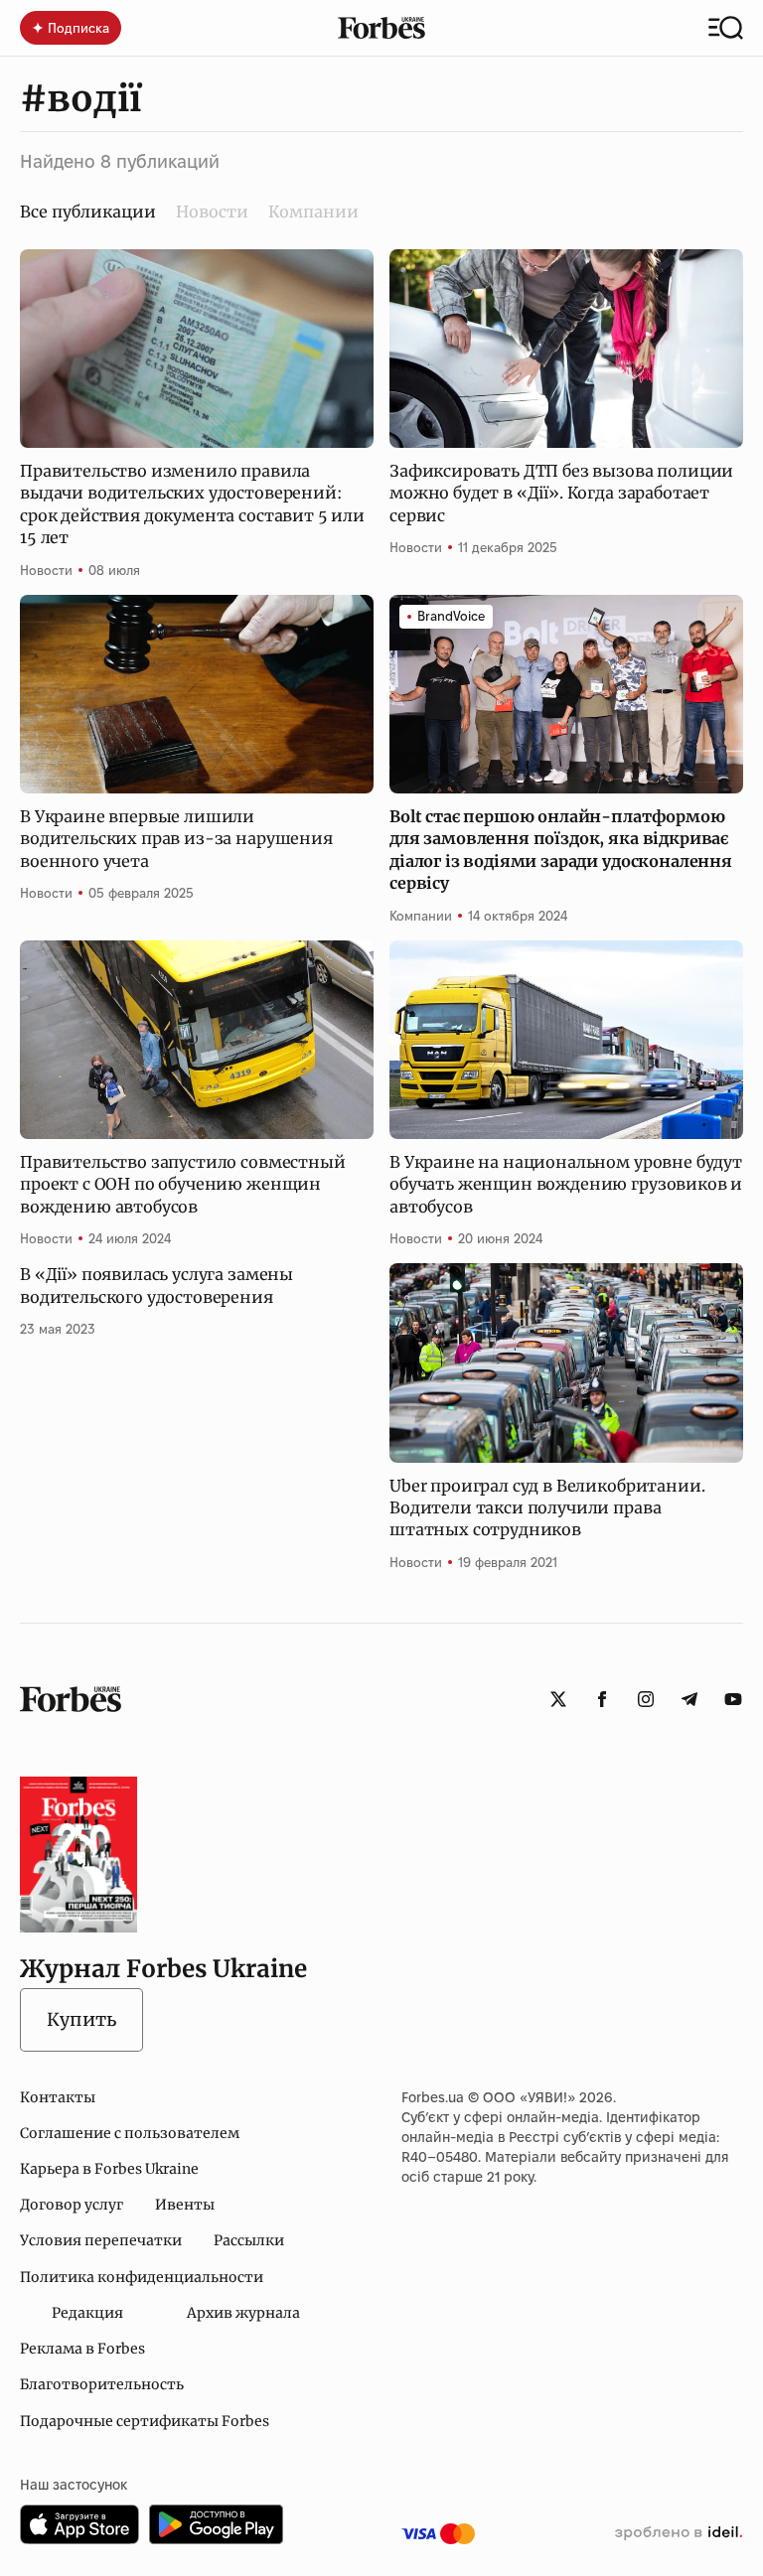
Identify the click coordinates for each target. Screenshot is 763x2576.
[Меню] (726, 28)
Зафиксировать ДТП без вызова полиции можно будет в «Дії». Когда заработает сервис (561, 493)
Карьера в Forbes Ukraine (109, 2169)
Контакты (58, 2097)
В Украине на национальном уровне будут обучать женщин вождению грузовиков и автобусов (566, 1184)
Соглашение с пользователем (130, 2133)
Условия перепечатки (101, 2240)
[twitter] (558, 1699)
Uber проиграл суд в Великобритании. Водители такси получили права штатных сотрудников (547, 1508)
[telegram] (689, 1699)
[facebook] (602, 1699)
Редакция (87, 2313)
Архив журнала (243, 2313)
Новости (212, 212)
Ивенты (185, 2205)
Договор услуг (72, 2205)
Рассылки (249, 2240)
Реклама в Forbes (82, 2349)
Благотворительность (102, 2384)
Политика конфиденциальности (142, 2277)
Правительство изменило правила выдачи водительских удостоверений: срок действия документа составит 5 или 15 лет (192, 504)
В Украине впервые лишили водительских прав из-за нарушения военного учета (176, 839)
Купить (81, 2019)
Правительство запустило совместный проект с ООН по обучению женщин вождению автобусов (183, 1184)
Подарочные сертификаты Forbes (145, 2421)
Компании (313, 212)
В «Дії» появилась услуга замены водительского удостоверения (156, 1285)
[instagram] (646, 1699)
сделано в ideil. (679, 2533)
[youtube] (733, 1699)
